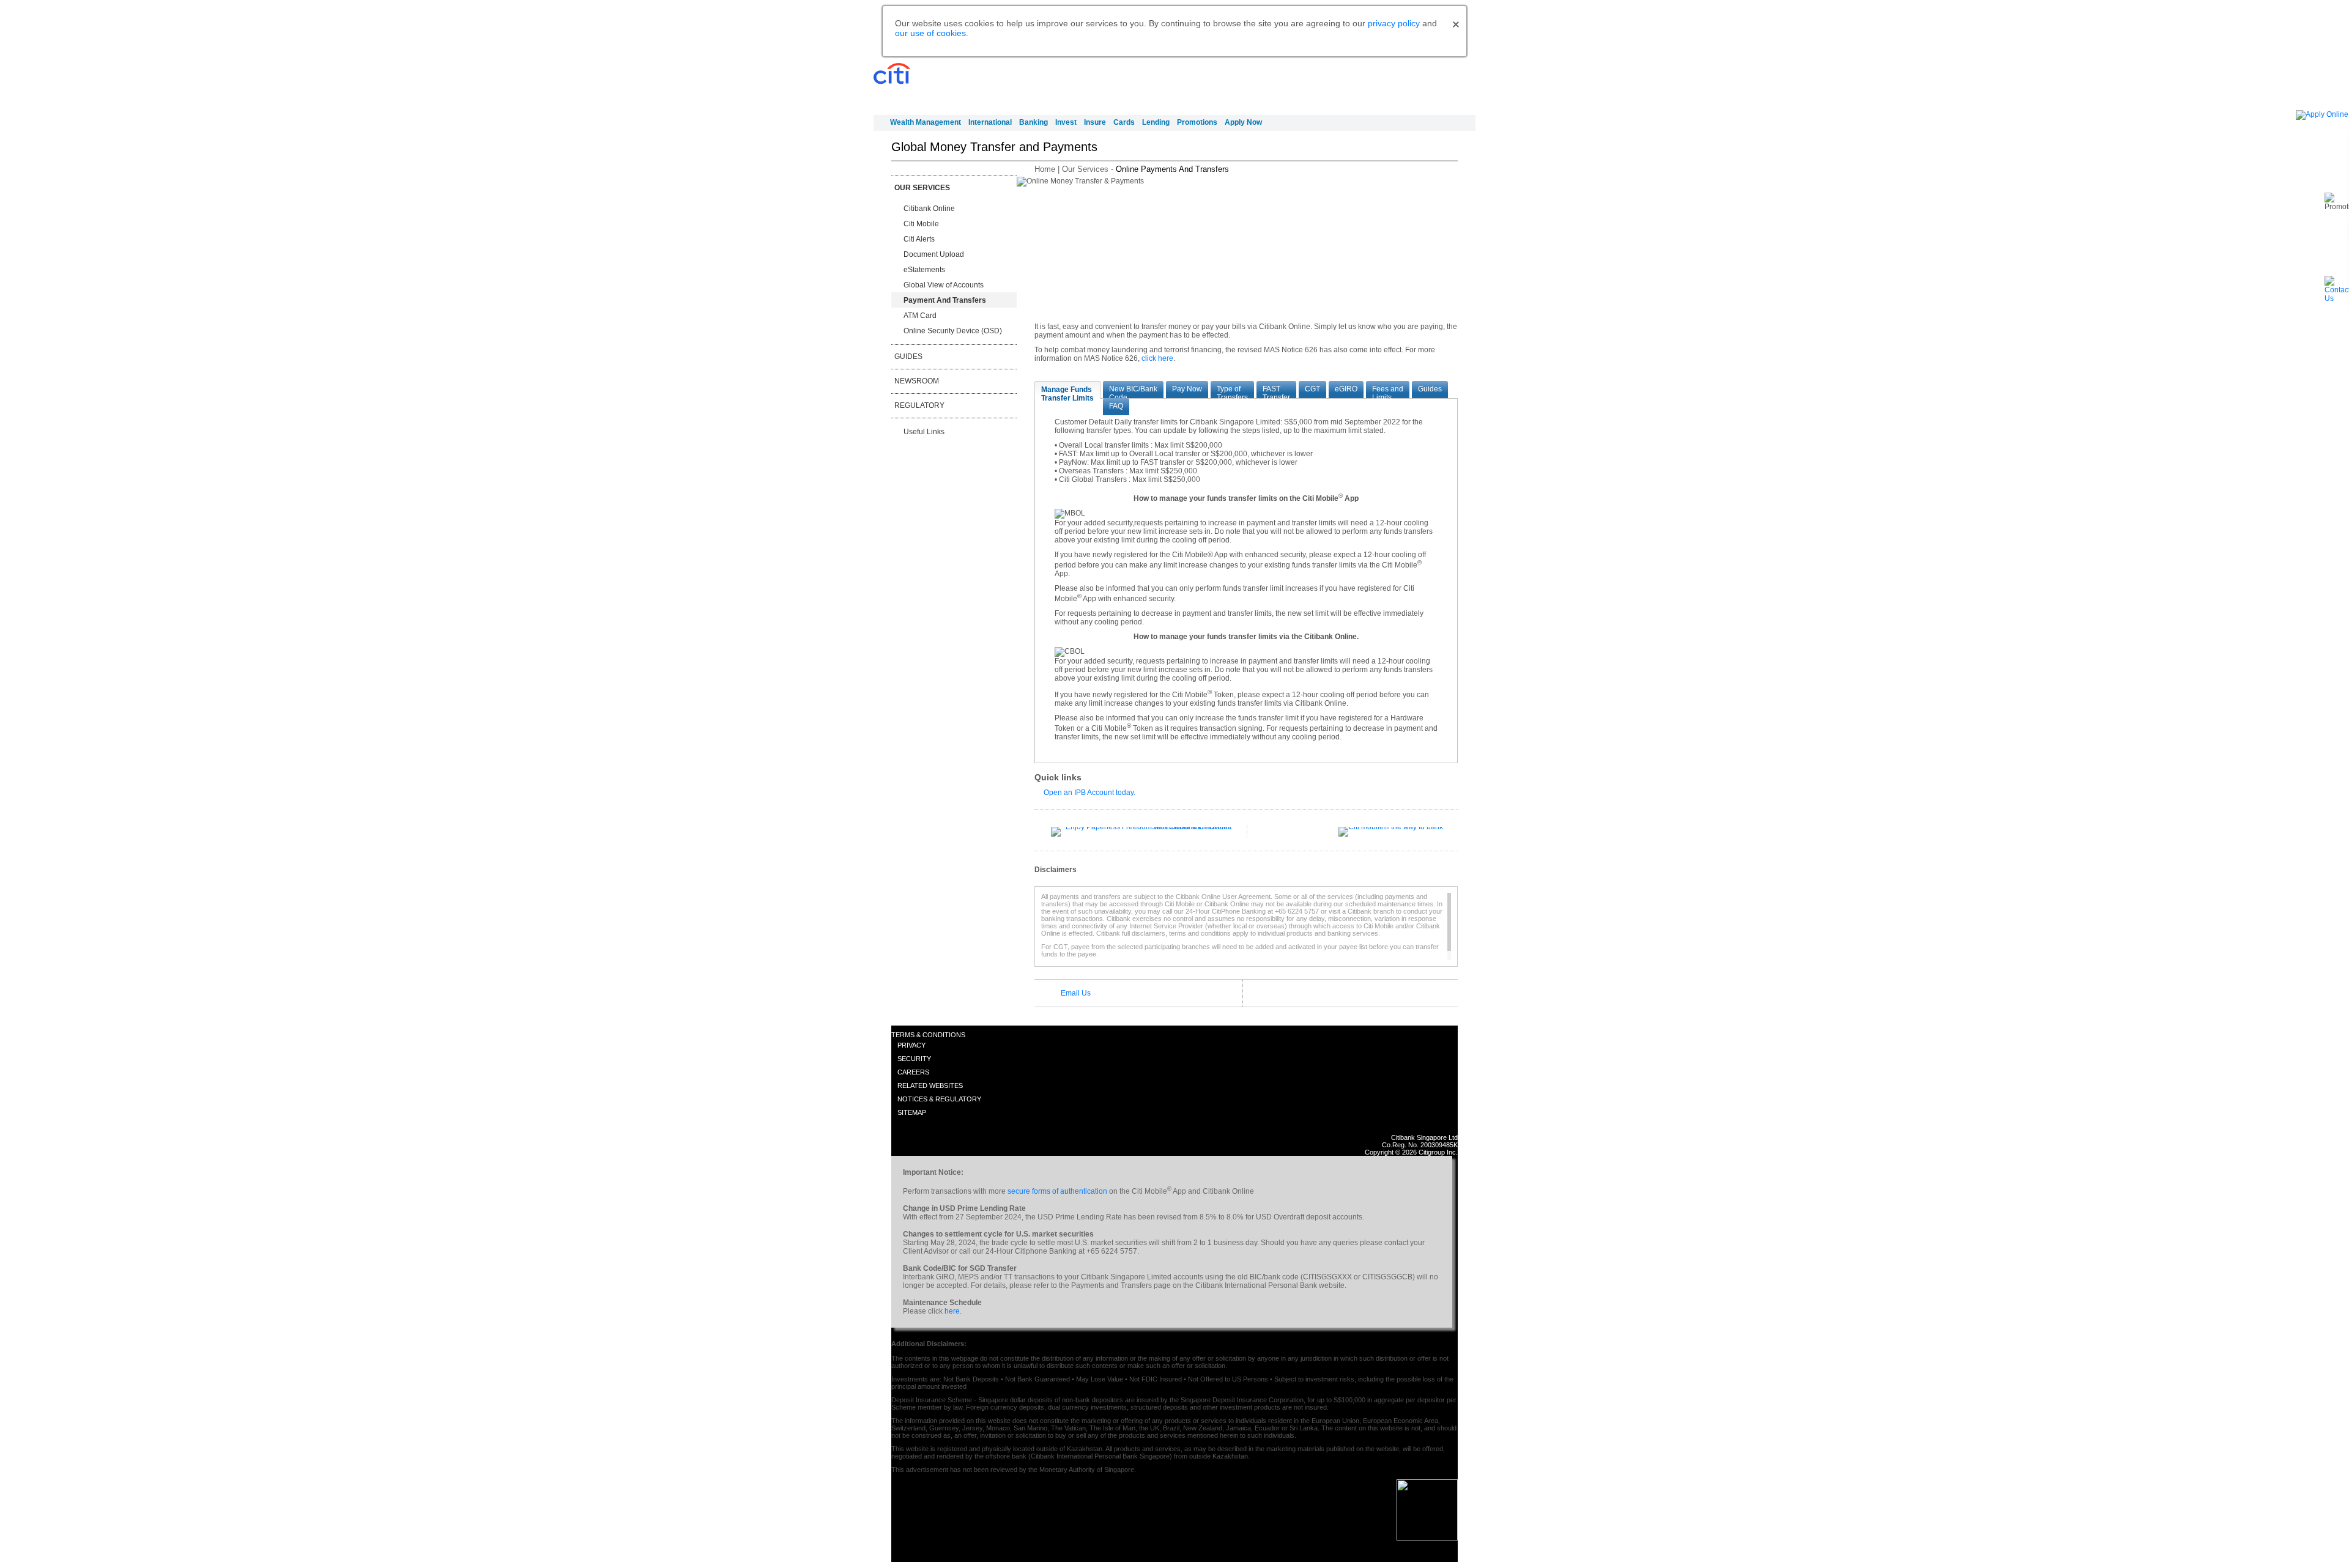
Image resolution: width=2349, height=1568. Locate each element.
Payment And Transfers (945, 300)
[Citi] (894, 74)
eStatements (924, 270)
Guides (1430, 389)
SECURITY (914, 1059)
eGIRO (1346, 389)
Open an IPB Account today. (1089, 793)
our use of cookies (930, 33)
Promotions (1197, 122)
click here (1157, 358)
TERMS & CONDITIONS (928, 1035)
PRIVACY (911, 1045)
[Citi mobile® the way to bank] (1391, 827)
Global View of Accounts (944, 285)
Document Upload (934, 254)
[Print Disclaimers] (1450, 871)
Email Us (1076, 993)
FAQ (1116, 406)
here (952, 1311)
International (990, 122)
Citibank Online (929, 209)
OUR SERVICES (922, 188)
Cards (1124, 122)
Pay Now (1187, 389)
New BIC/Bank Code (1133, 391)
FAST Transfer (1276, 391)
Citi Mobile (921, 224)
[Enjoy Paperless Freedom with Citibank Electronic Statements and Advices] (1141, 827)
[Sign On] (1430, 84)
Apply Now (1243, 122)
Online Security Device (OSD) (953, 331)
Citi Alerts (919, 239)
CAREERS (913, 1072)
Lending (1156, 122)
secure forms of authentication (1057, 1191)
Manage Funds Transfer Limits (1067, 392)
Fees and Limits (1388, 391)
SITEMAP (912, 1112)
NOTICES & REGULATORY (939, 1099)
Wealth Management (926, 122)
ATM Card (920, 316)
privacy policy (1394, 23)
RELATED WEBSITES (930, 1085)
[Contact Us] (2337, 298)
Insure (1095, 122)
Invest (1066, 122)
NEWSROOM (917, 381)
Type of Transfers (1232, 391)
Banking (1033, 122)
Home (1045, 169)
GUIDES (908, 357)
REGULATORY (919, 405)
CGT (1312, 389)
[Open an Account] (2322, 114)
